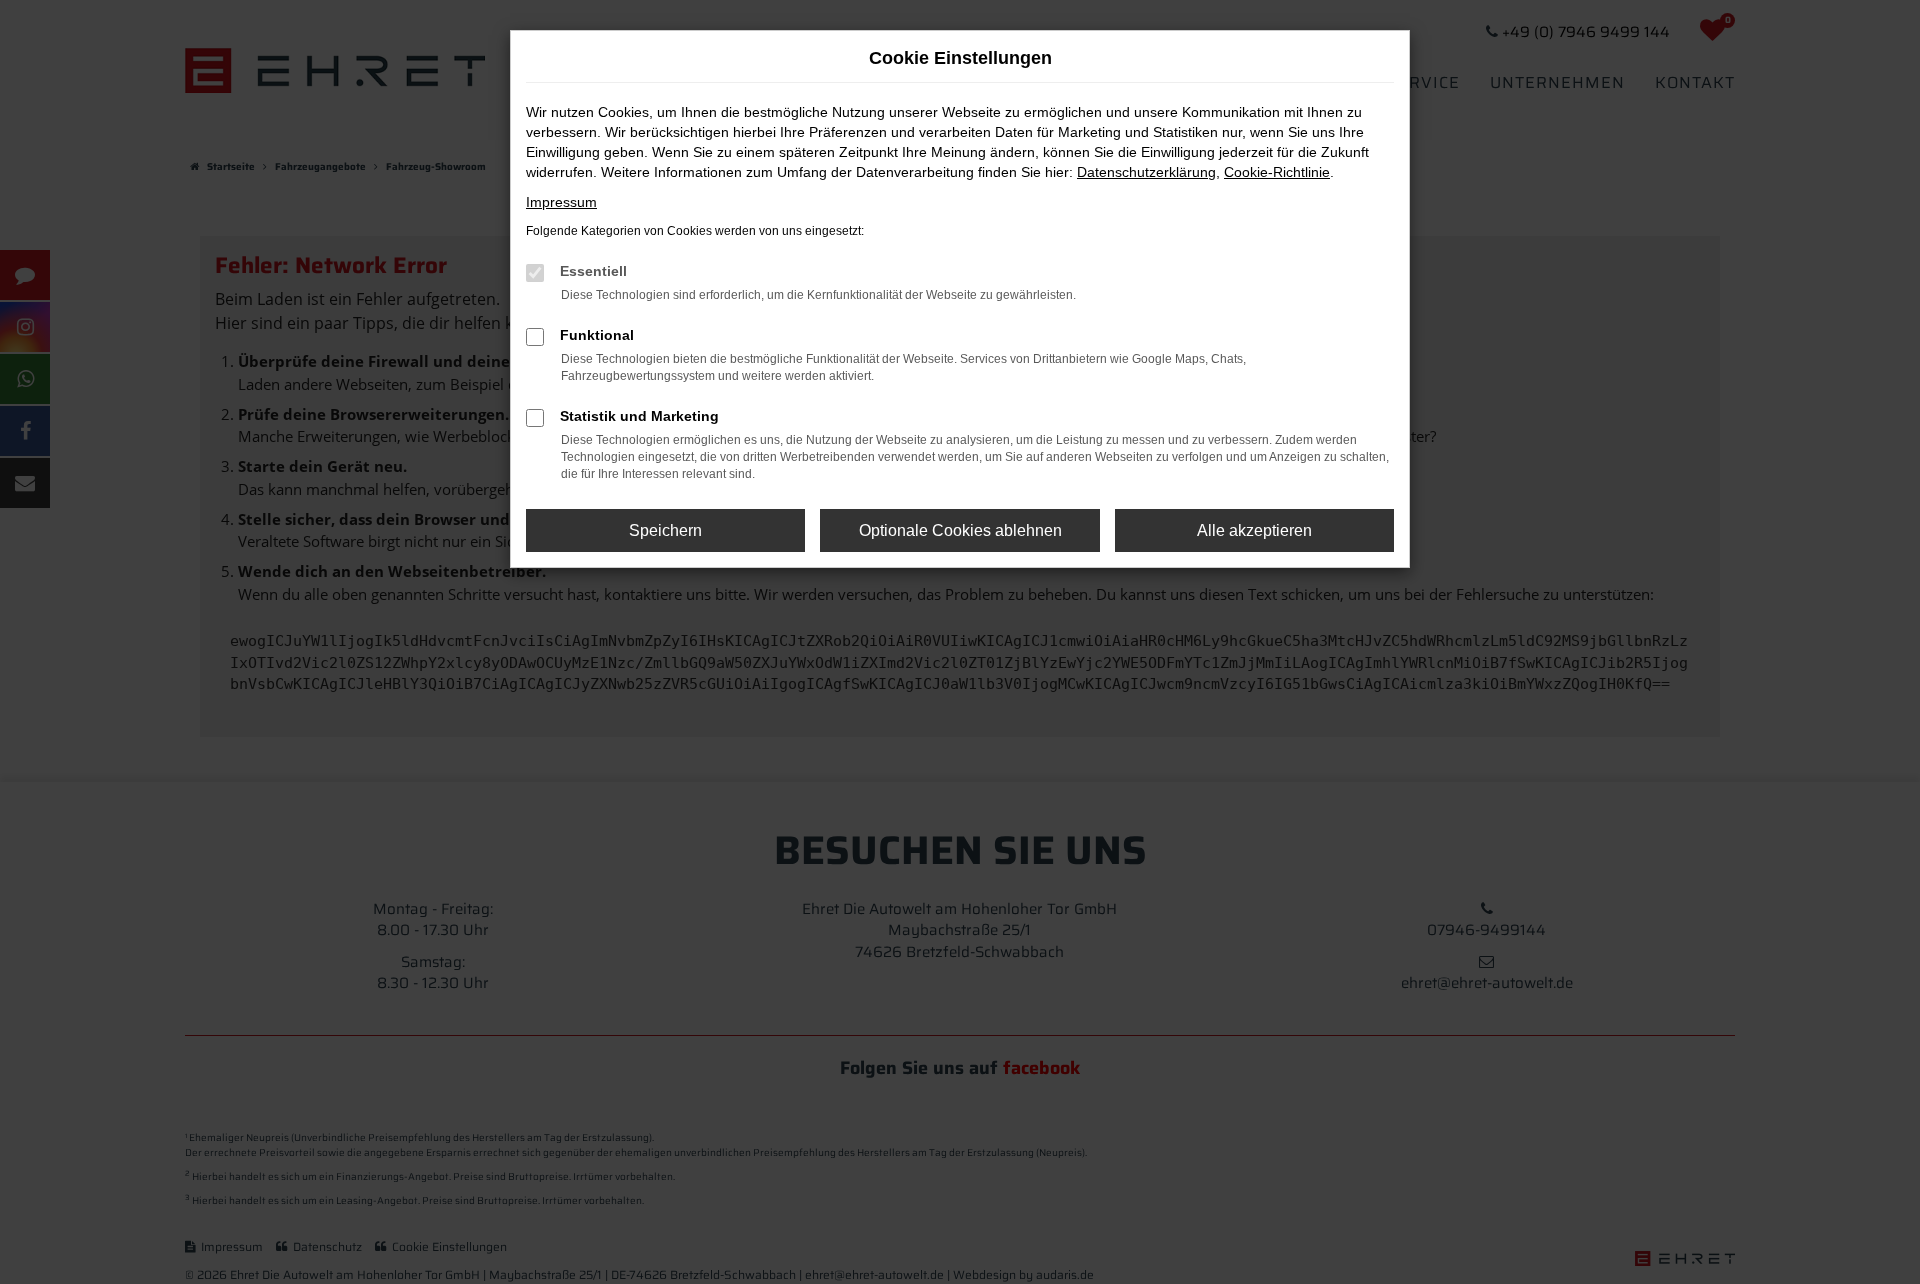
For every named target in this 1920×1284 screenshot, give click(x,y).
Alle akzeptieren (1254, 530)
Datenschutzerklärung (1146, 172)
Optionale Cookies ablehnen (960, 530)
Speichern (665, 530)
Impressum (561, 202)
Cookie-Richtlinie (1277, 172)
